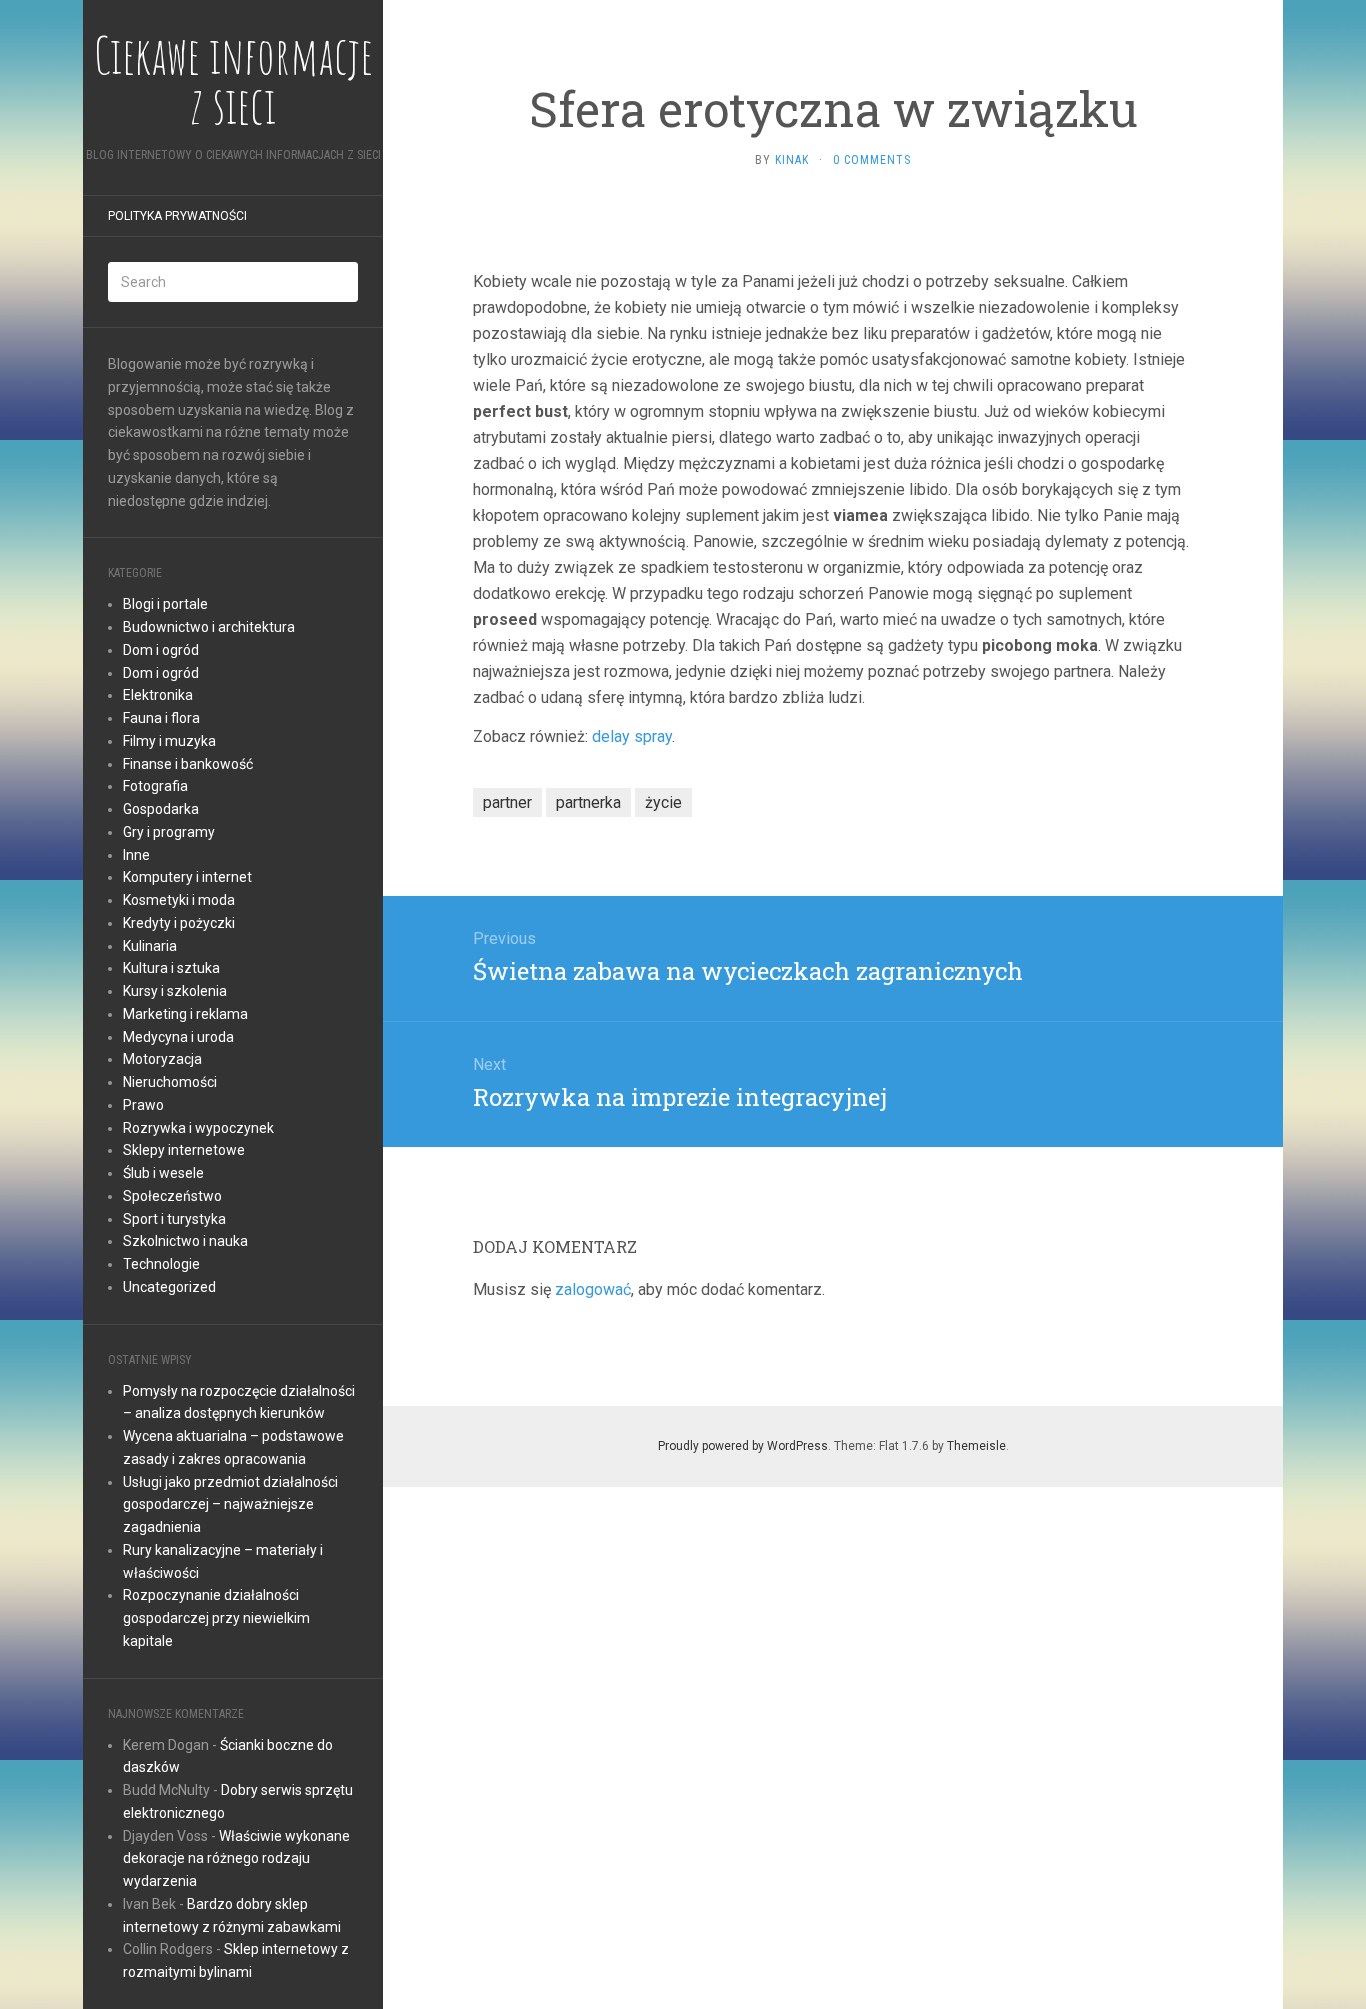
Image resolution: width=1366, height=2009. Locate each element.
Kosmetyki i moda (179, 900)
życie (663, 802)
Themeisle (976, 1446)
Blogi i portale (165, 604)
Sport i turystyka (174, 1219)
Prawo (143, 1105)
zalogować (593, 1289)
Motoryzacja (162, 1059)
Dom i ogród (161, 650)
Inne (136, 855)
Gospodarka (161, 809)
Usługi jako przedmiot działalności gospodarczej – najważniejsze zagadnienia (230, 1505)
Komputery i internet (187, 877)
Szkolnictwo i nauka (185, 1241)
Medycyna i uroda (178, 1037)
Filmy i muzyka (169, 741)
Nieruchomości (170, 1082)
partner (507, 802)
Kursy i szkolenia (175, 991)
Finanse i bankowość (188, 764)
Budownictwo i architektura (209, 627)
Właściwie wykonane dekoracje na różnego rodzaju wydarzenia (236, 1859)
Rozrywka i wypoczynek (198, 1128)
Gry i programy (169, 832)
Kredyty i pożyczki (179, 923)
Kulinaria (150, 946)
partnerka (588, 802)
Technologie (161, 1264)
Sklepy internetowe (184, 1150)
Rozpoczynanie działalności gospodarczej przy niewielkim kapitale (216, 1618)
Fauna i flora (161, 718)
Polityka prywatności (177, 216)
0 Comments (872, 160)
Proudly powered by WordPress (743, 1446)
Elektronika (158, 695)
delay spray (632, 736)
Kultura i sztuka (171, 968)
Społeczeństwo (172, 1196)
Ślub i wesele (163, 1173)
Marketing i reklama (185, 1014)
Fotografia (155, 786)
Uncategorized (169, 1287)
